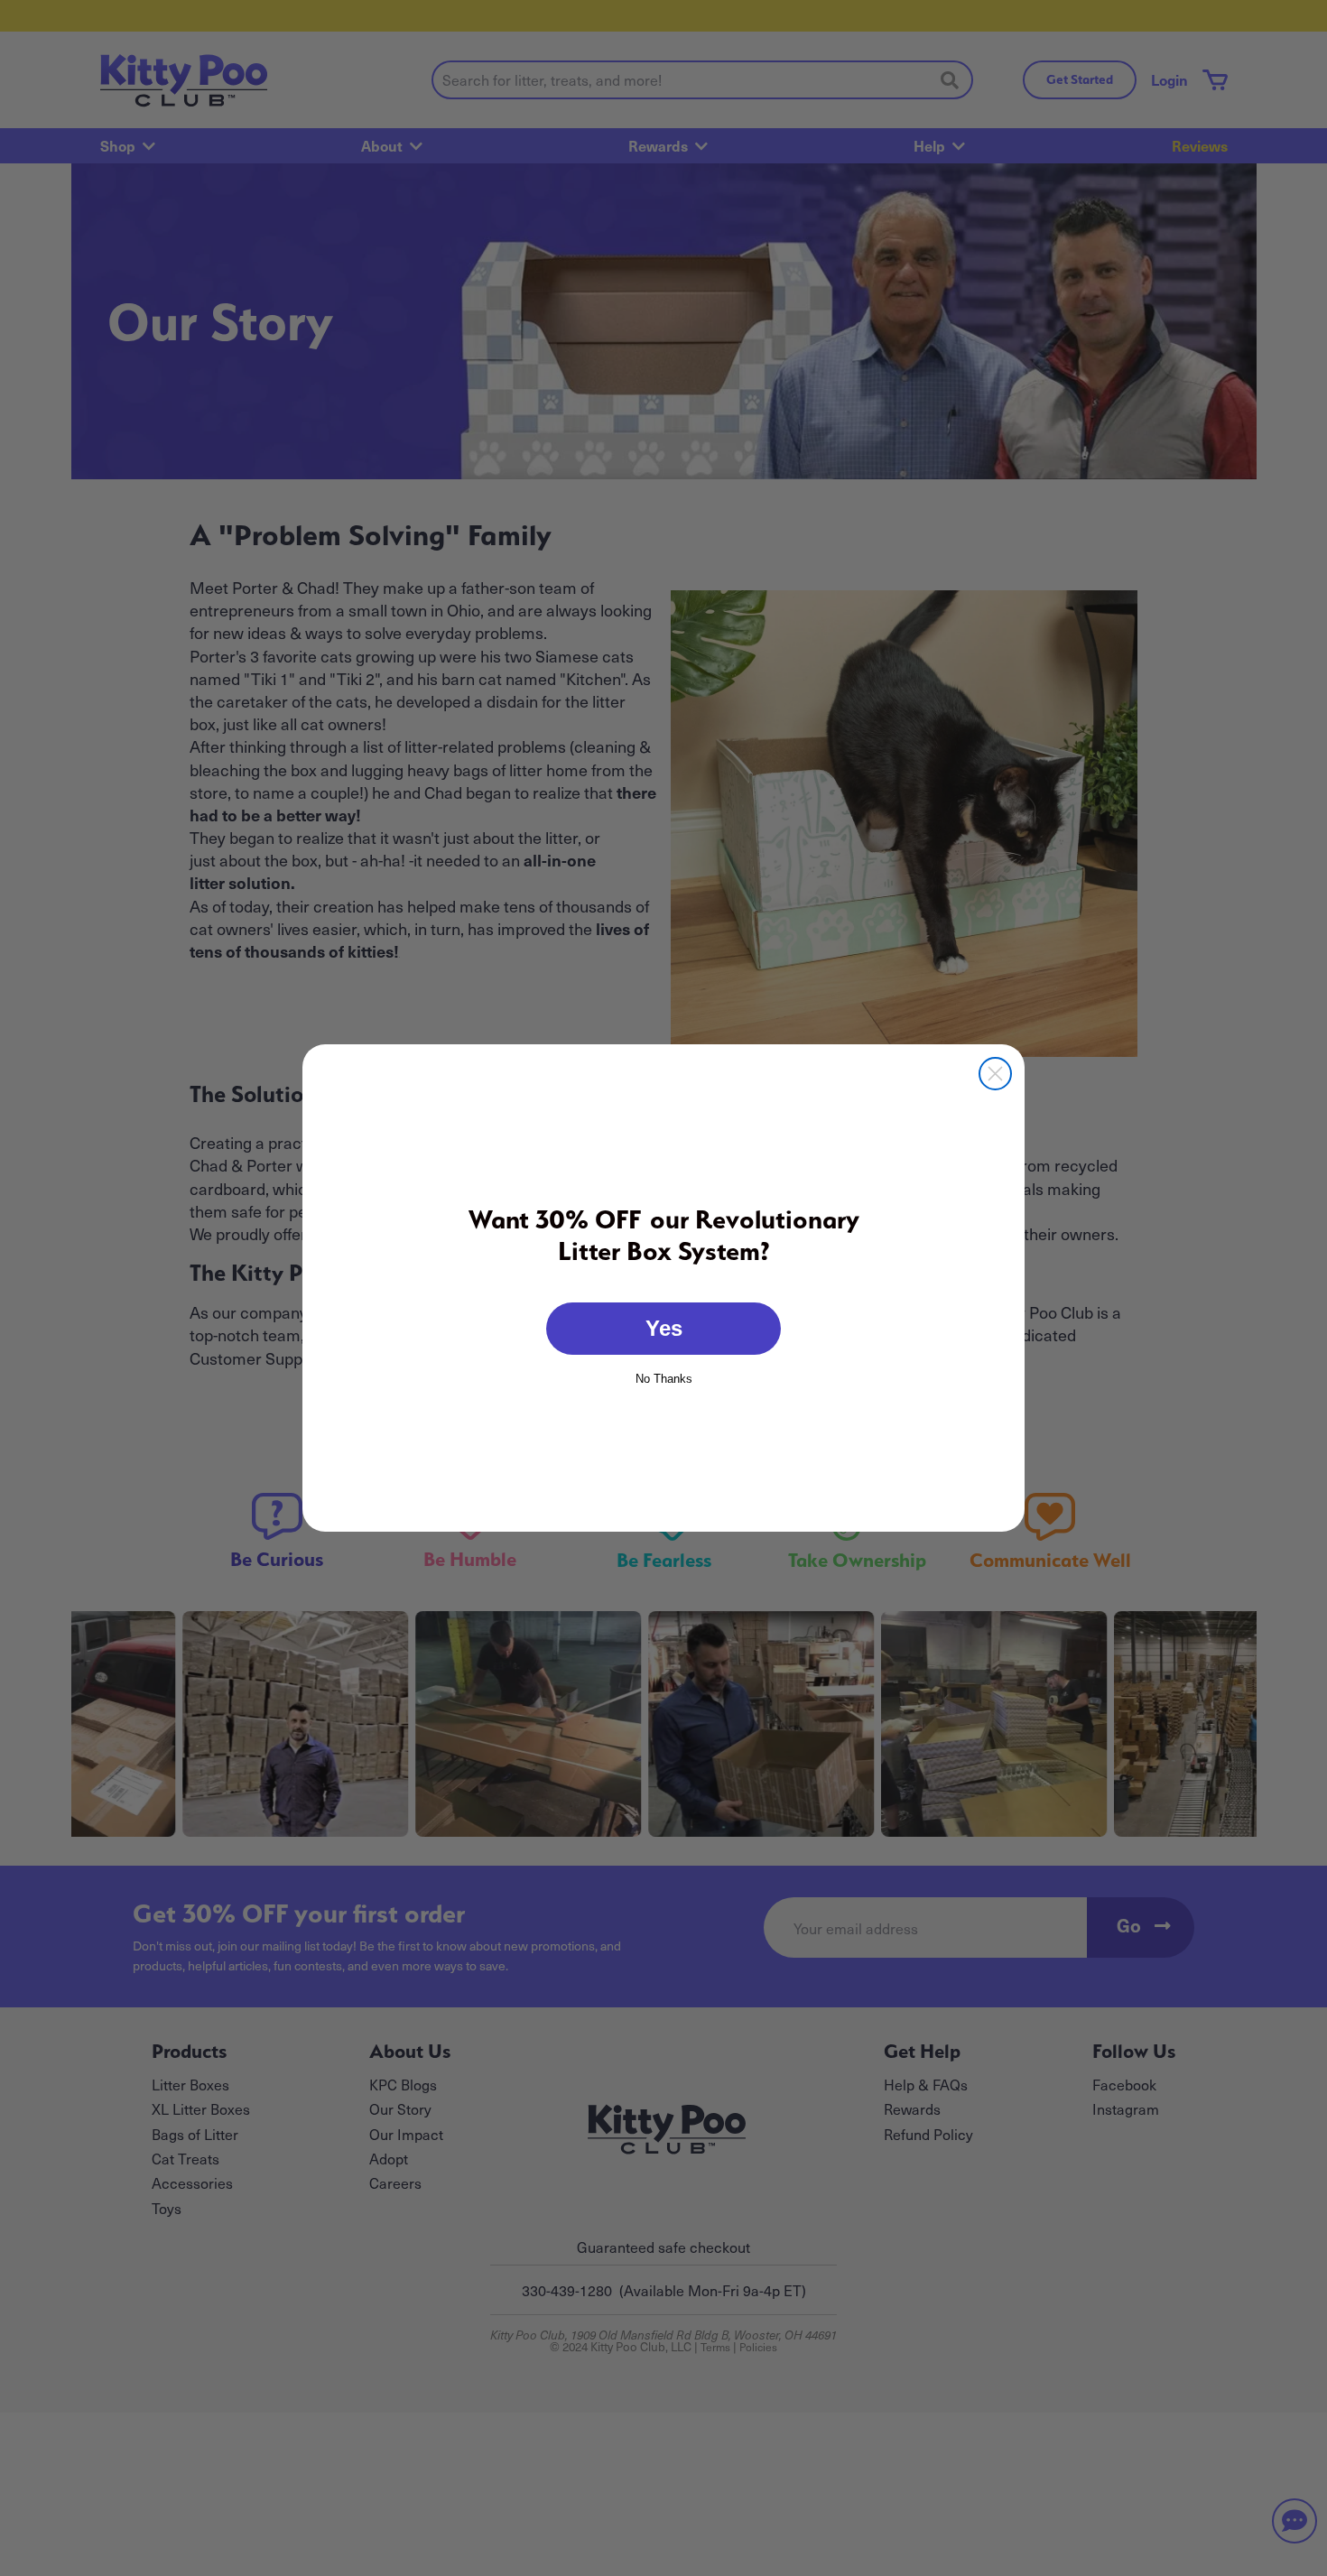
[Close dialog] (995, 1074)
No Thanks (664, 1377)
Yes (664, 1328)
